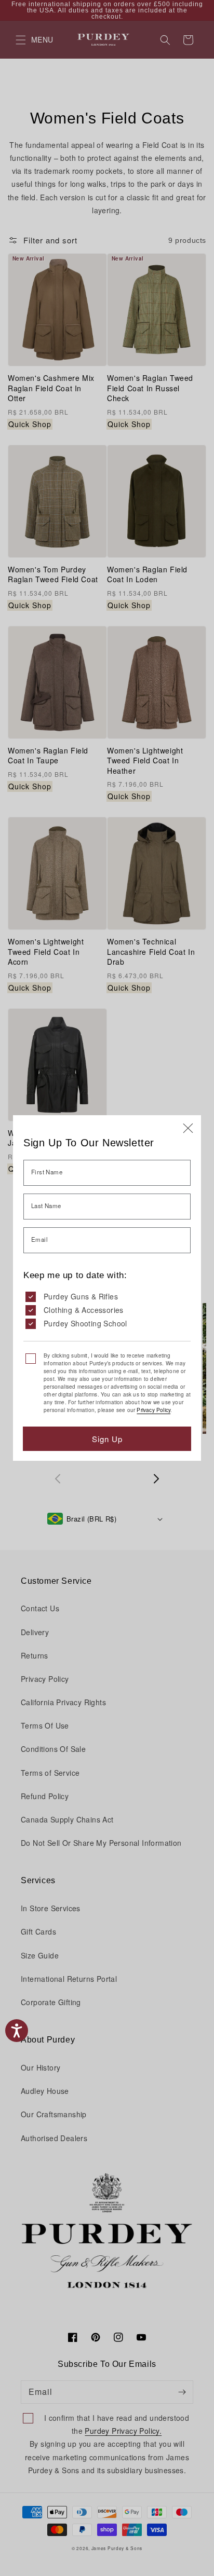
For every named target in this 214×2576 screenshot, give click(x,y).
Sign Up (107, 1439)
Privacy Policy (153, 1410)
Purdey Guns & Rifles (81, 1296)
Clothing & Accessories (84, 1310)
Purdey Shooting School (85, 1323)
